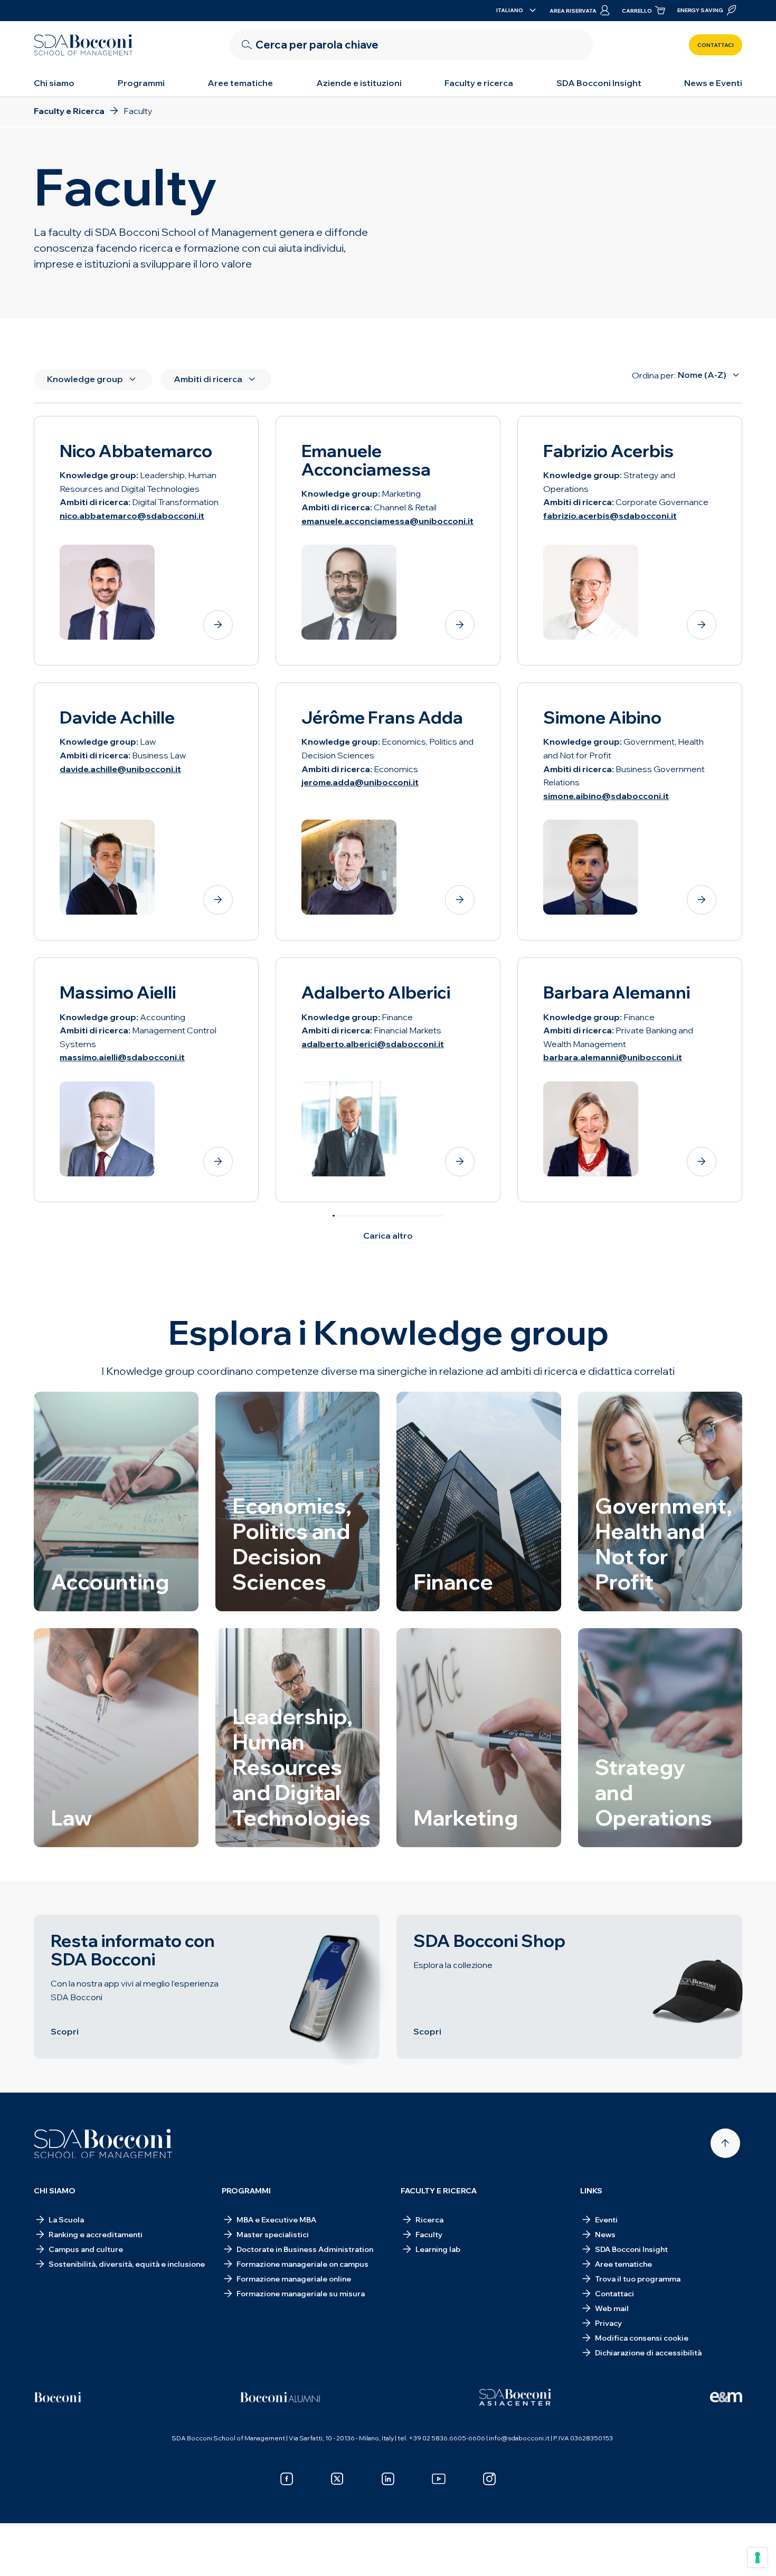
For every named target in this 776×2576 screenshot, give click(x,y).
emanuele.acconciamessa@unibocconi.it (387, 521)
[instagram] (489, 2479)
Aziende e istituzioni (359, 83)
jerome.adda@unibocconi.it (360, 782)
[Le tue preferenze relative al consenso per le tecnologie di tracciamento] (758, 2558)
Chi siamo (54, 83)
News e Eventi (713, 83)
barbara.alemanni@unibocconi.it (613, 1057)
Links (591, 2191)
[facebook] (287, 2479)
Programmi (141, 83)
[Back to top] (725, 2143)
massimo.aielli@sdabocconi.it (122, 1057)
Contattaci (716, 45)
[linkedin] (388, 2479)
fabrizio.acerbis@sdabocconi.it (610, 516)
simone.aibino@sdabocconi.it (606, 796)
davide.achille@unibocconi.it (120, 769)
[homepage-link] (83, 45)
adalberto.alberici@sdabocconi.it (373, 1044)
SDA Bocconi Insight (599, 83)
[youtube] (439, 2479)
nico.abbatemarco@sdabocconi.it (132, 516)
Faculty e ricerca (479, 83)
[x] (337, 2479)
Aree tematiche (240, 83)
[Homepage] (103, 2144)
